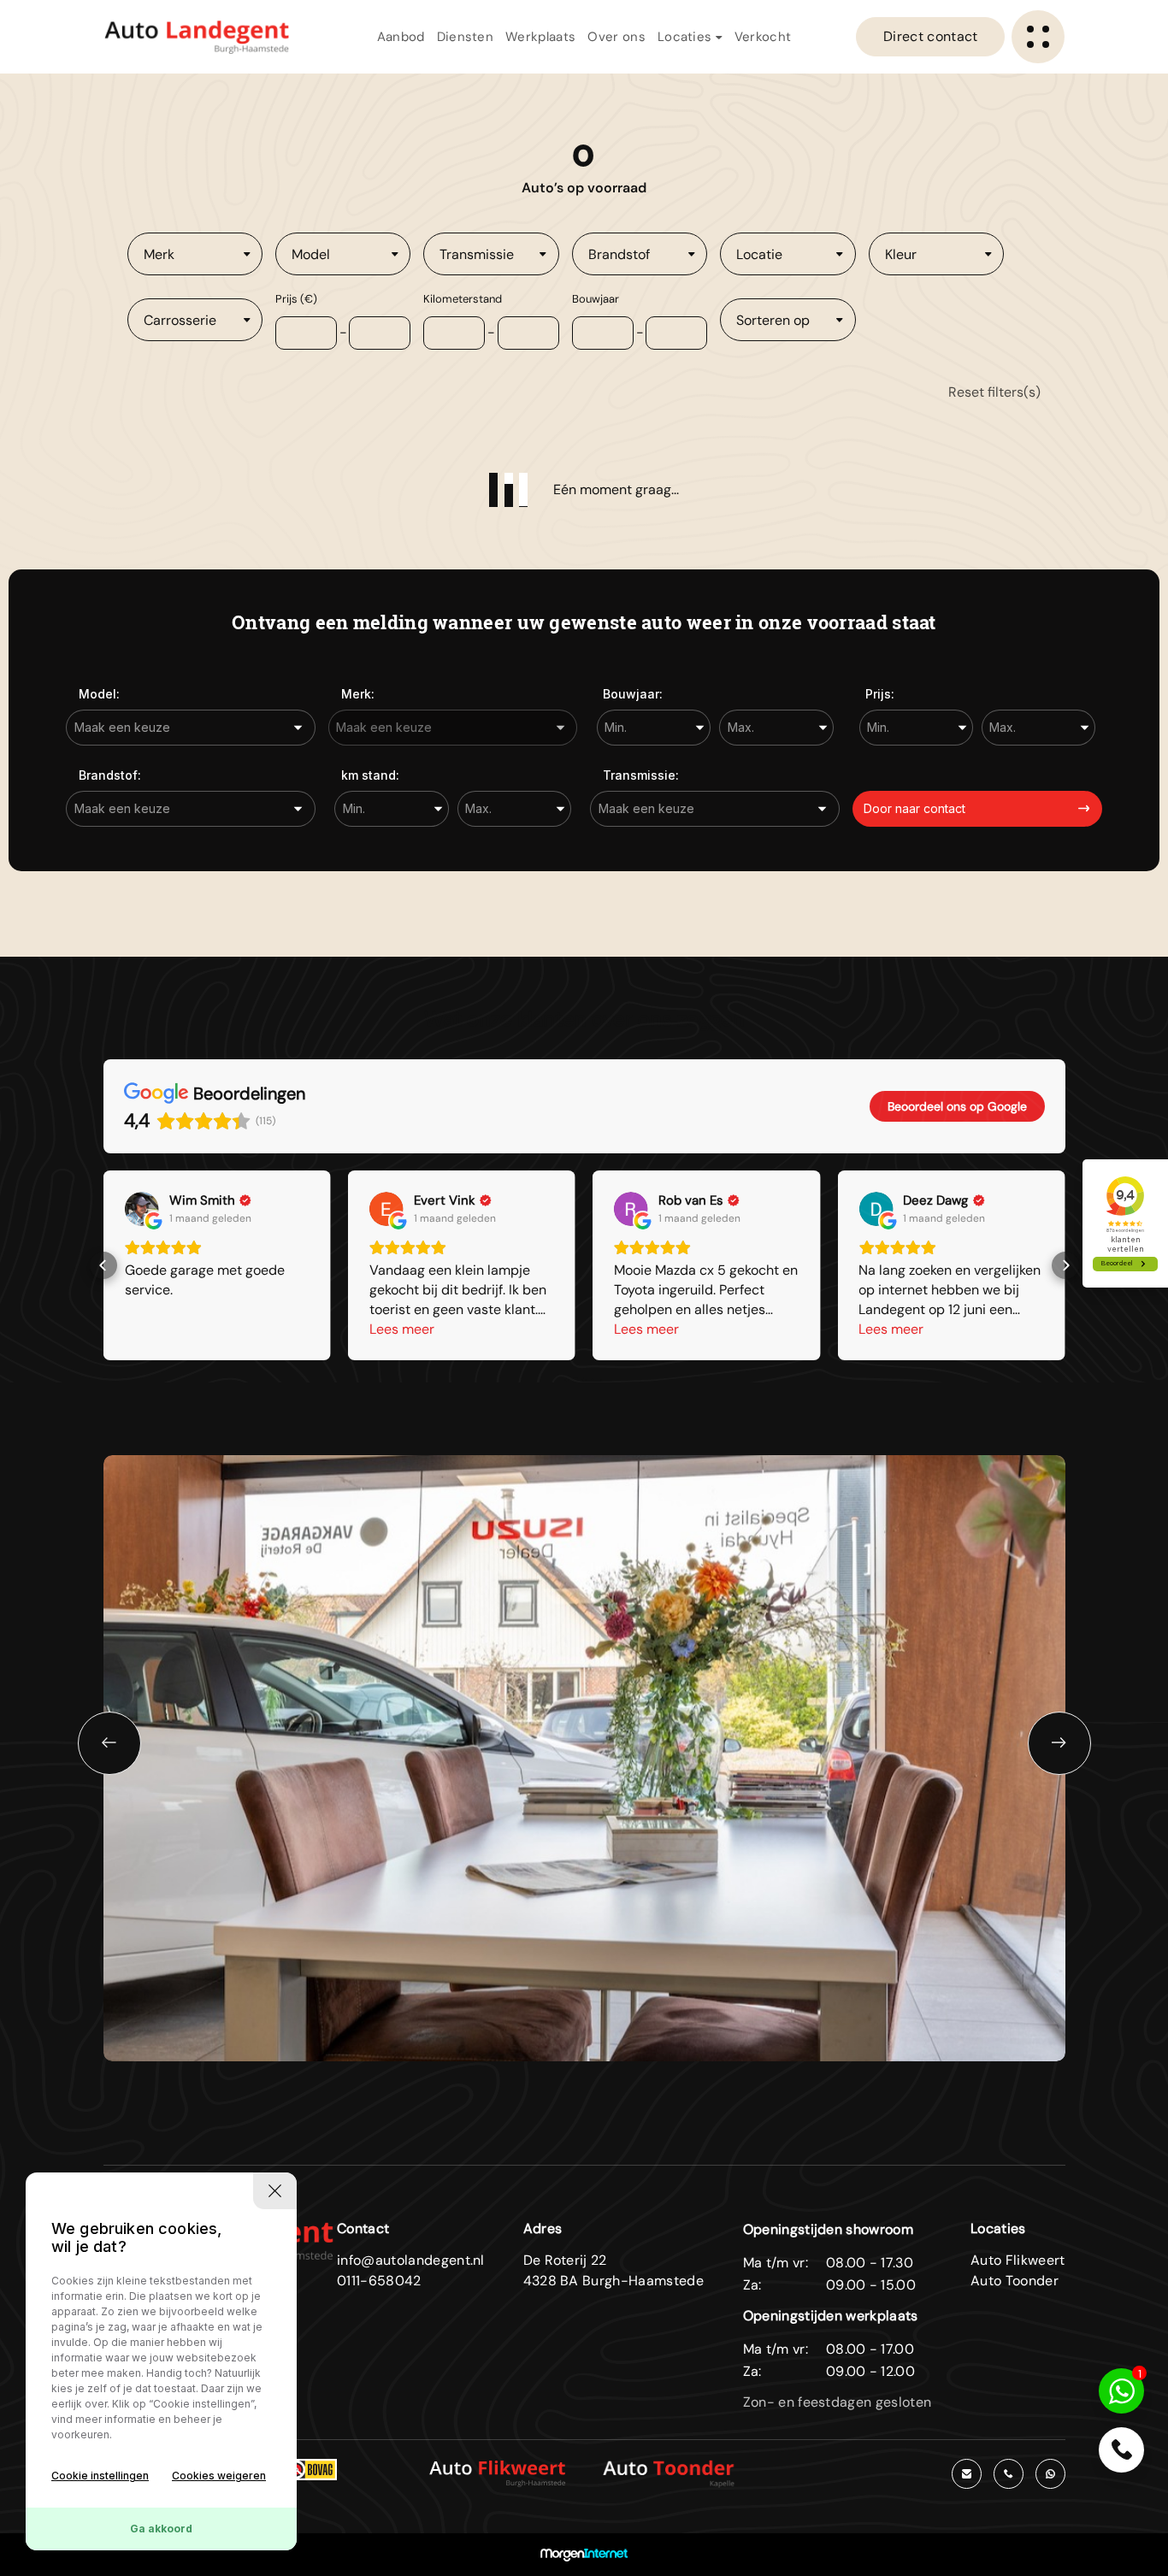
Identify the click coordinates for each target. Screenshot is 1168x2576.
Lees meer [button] (402, 1329)
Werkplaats (540, 37)
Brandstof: (110, 775)
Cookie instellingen (100, 2476)
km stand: (370, 775)
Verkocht (763, 37)
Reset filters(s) (994, 392)
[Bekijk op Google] (142, 1209)
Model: (99, 694)
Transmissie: (641, 775)
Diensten (466, 37)
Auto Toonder (1015, 2281)
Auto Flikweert (1018, 2260)
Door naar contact (914, 808)
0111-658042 (379, 2281)
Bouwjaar (596, 299)
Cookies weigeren (219, 2476)
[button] (103, 1265)
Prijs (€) (296, 299)
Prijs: (880, 694)
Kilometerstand (463, 299)
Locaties (687, 37)
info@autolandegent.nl (411, 2260)
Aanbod (401, 37)
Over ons (616, 37)
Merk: (358, 694)
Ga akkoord (161, 2529)
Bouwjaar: (633, 694)
